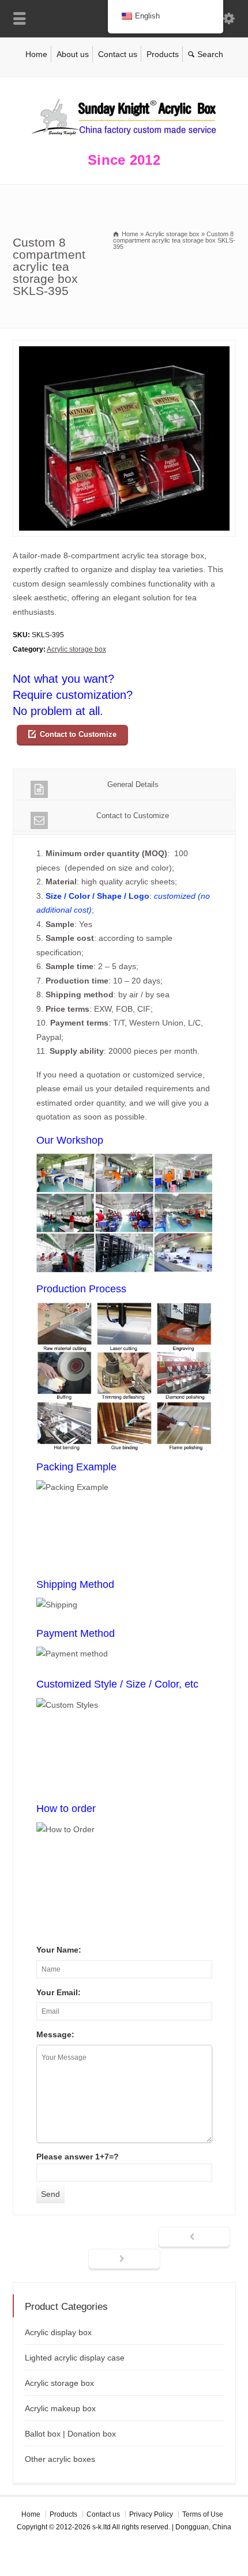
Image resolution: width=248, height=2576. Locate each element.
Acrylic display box (58, 2332)
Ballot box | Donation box (70, 2434)
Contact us (118, 54)
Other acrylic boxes (60, 2459)
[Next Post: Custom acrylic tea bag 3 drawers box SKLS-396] (124, 2260)
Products (163, 54)
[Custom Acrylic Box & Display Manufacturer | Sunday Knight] (124, 138)
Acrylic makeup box (60, 2408)
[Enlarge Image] (124, 347)
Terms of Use (203, 2514)
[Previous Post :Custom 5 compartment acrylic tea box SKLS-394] (194, 2238)
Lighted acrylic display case (75, 2358)
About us (73, 54)
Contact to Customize (78, 734)
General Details (133, 784)
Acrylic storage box (76, 649)
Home (36, 54)
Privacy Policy (151, 2514)
